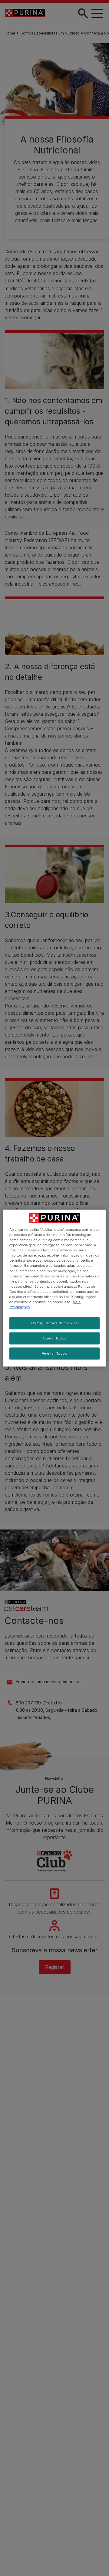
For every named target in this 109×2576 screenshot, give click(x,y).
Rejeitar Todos (55, 1353)
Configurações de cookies (55, 1323)
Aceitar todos (54, 1338)
